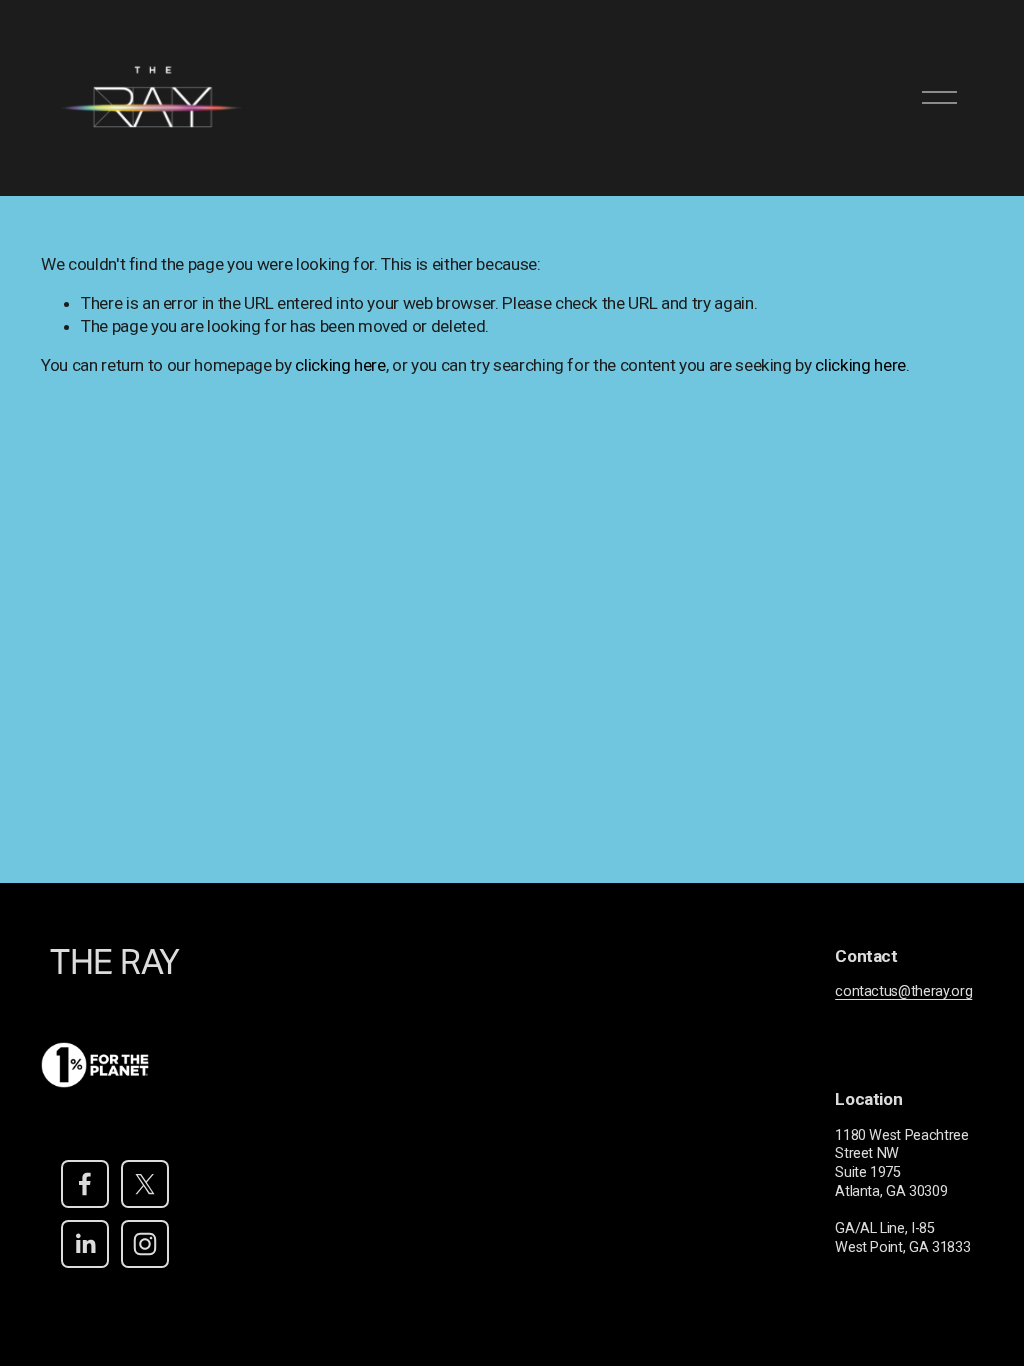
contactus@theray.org (903, 991)
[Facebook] (85, 1184)
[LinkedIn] (85, 1244)
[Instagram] (145, 1244)
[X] (145, 1184)
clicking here (340, 365)
